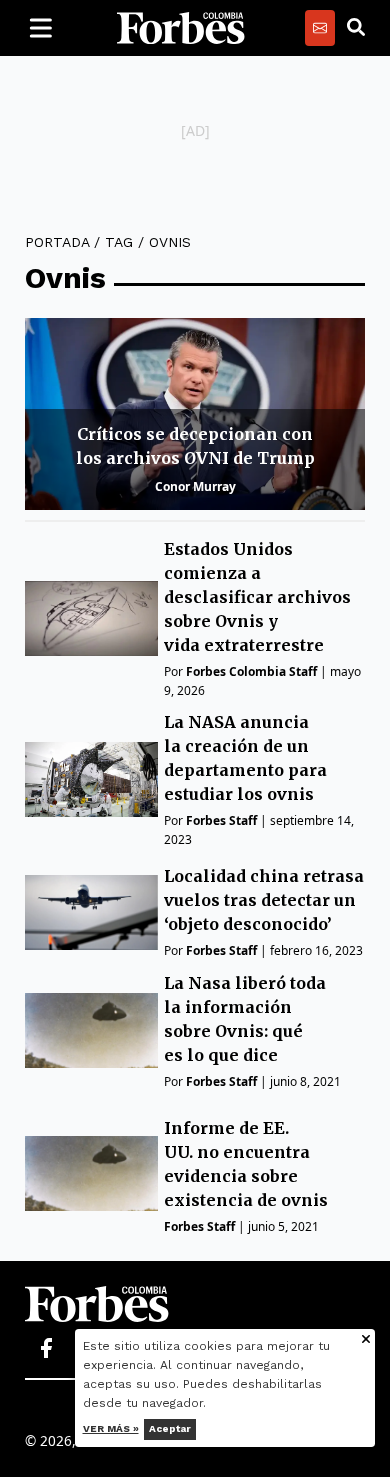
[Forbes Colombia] (181, 28)
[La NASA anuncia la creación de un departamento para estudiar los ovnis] (91, 779)
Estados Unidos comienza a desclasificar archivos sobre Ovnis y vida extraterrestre (257, 597)
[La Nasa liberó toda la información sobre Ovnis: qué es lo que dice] (91, 1030)
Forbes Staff (221, 820)
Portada (57, 242)
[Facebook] (46, 1349)
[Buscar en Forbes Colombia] (356, 28)
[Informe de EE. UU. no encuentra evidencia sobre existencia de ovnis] (91, 1173)
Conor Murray (195, 486)
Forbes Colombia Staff (251, 671)
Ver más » (111, 1428)
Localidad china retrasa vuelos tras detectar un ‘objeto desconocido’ (264, 900)
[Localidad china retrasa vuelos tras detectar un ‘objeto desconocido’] (91, 912)
